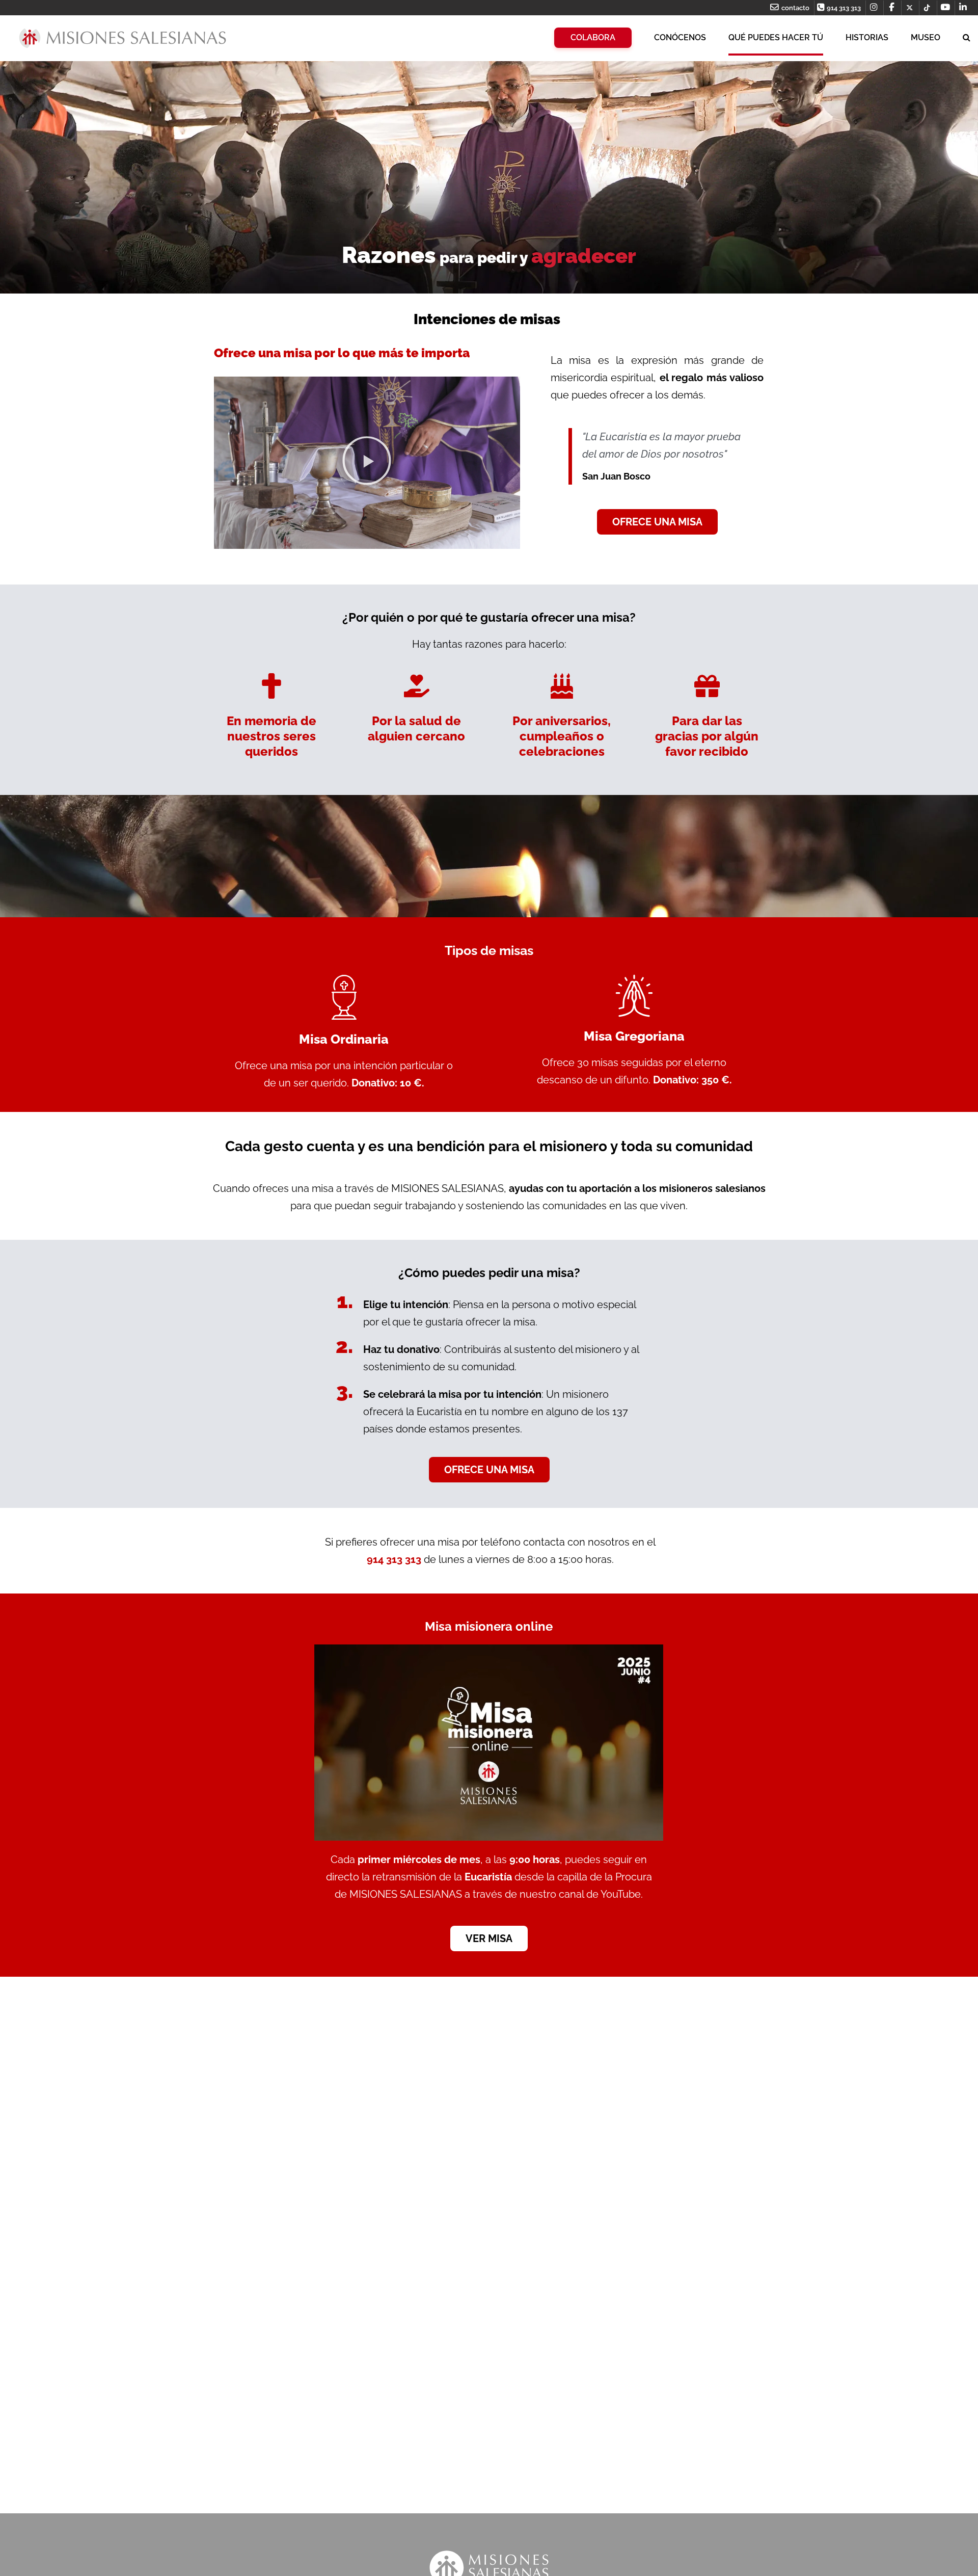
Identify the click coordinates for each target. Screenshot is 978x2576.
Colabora (593, 37)
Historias (867, 37)
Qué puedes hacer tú (776, 37)
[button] (367, 463)
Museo (926, 37)
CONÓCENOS (680, 37)
